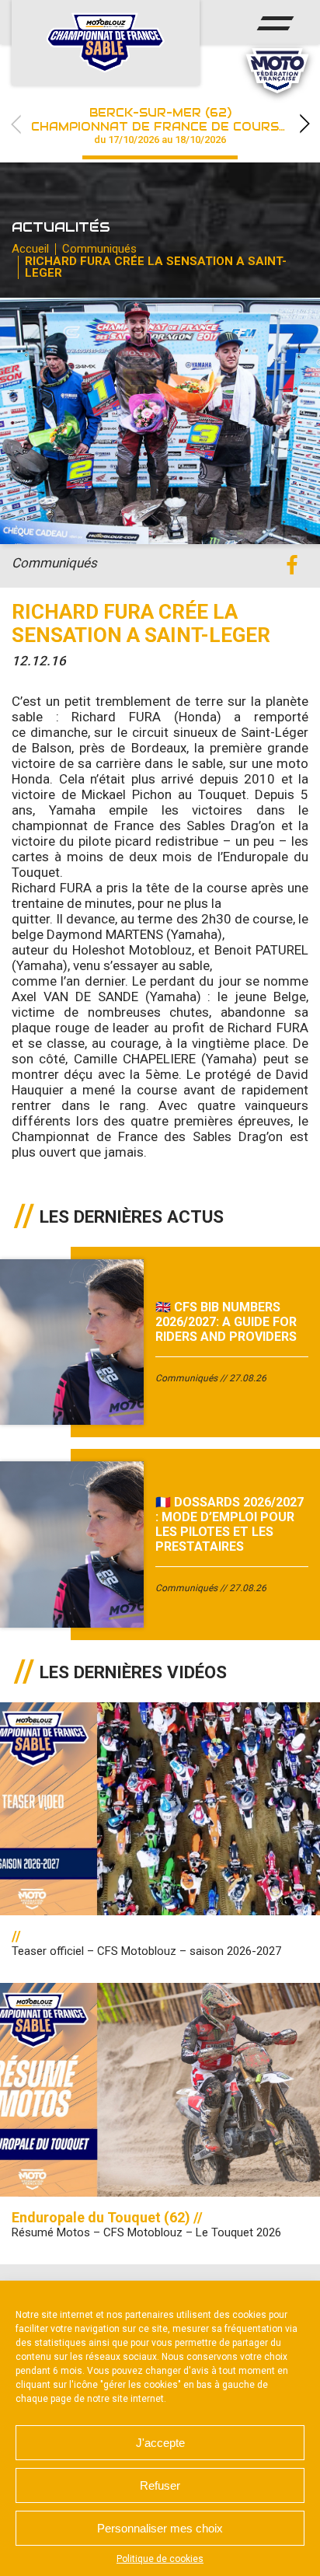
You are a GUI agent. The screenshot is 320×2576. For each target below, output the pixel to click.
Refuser (160, 2485)
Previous (16, 124)
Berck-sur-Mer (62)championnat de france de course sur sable (176, 126)
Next (304, 124)
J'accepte (160, 2443)
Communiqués (99, 249)
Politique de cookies (160, 2559)
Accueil (30, 249)
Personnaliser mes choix (160, 2528)
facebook (292, 565)
